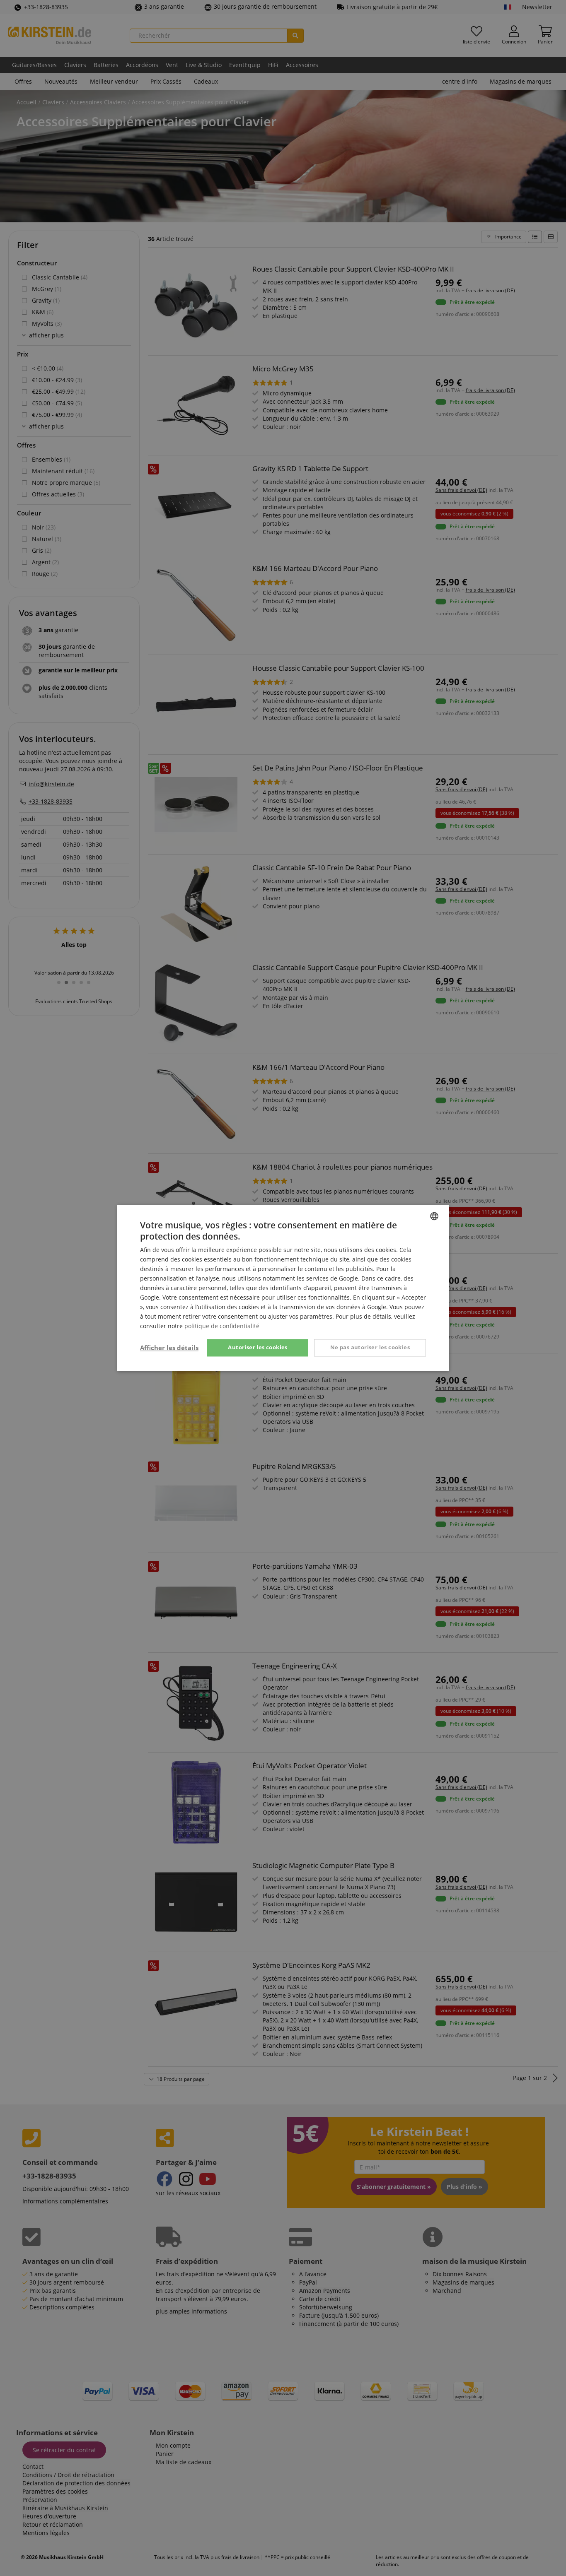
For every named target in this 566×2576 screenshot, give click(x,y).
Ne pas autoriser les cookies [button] (370, 1348)
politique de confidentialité (222, 1326)
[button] (169, 1348)
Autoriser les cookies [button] (258, 1348)
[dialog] (283, 1288)
